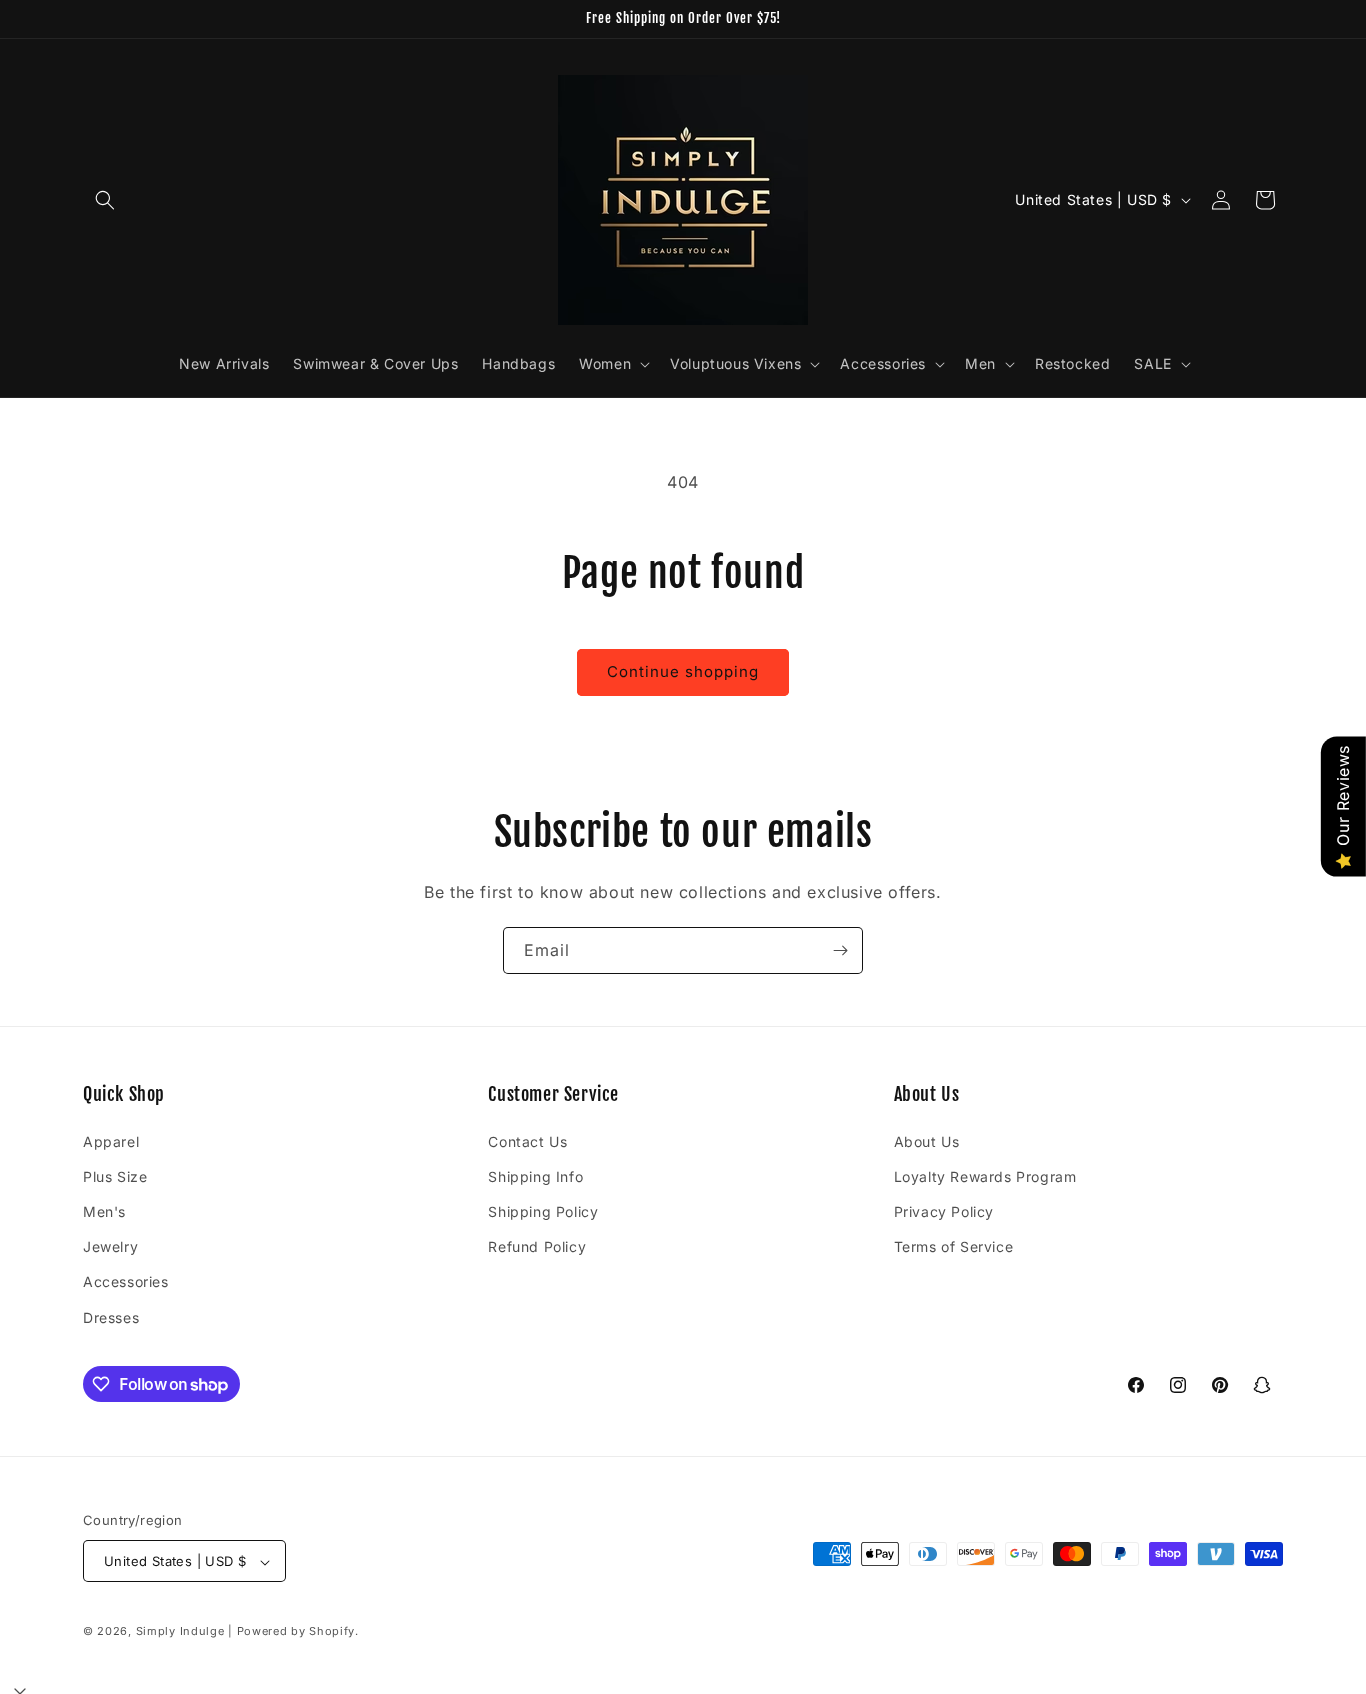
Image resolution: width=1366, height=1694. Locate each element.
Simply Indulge (180, 1632)
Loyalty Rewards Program (985, 1175)
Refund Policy (537, 1246)
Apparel (111, 1140)
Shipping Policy (543, 1210)
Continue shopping (683, 671)
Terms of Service (954, 1246)
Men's (104, 1210)
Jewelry (110, 1246)
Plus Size (115, 1175)
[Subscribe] (840, 950)
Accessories (126, 1281)
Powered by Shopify (296, 1632)
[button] (105, 200)
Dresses (111, 1316)
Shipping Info (535, 1175)
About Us (927, 1140)
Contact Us (527, 1140)
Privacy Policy (944, 1210)
